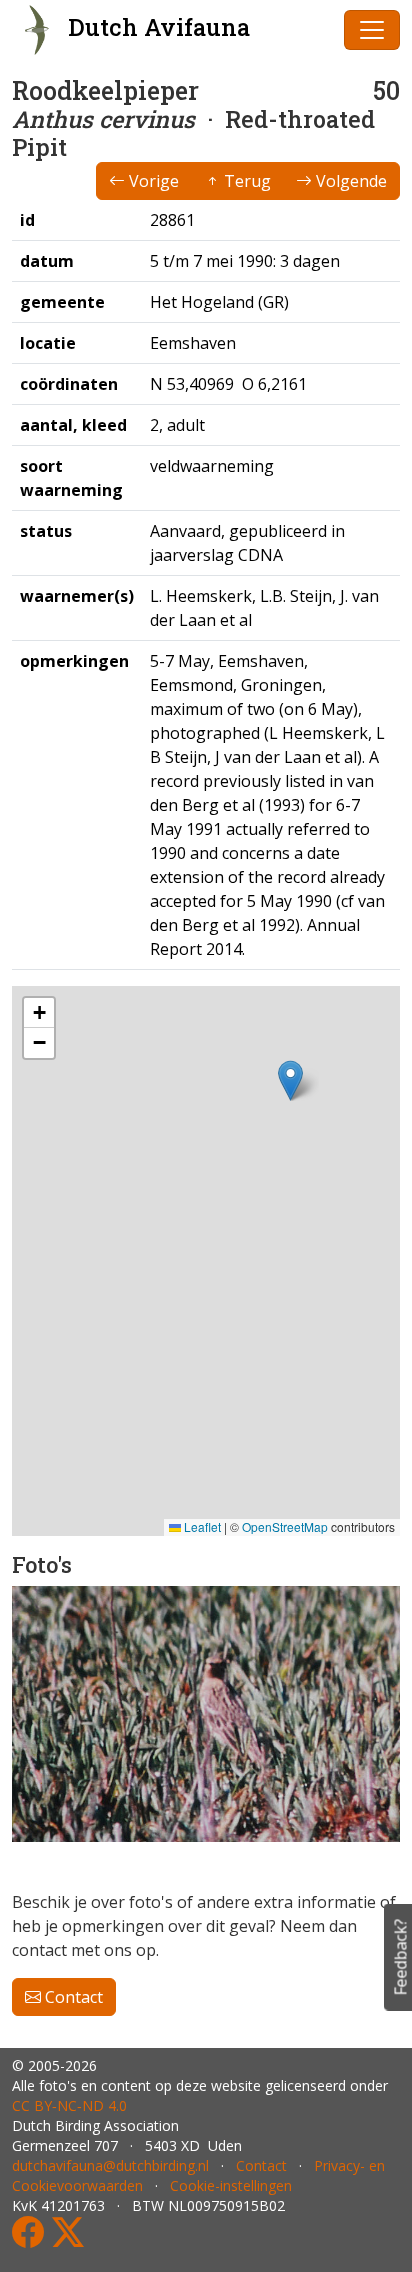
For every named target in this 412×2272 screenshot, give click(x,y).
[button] (290, 1080)
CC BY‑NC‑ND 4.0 (69, 2105)
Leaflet (201, 1526)
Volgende (349, 181)
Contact (72, 1997)
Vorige (152, 181)
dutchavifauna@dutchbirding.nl (110, 2165)
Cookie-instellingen (231, 2185)
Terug (245, 181)
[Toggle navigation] (372, 30)
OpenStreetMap (285, 1526)
